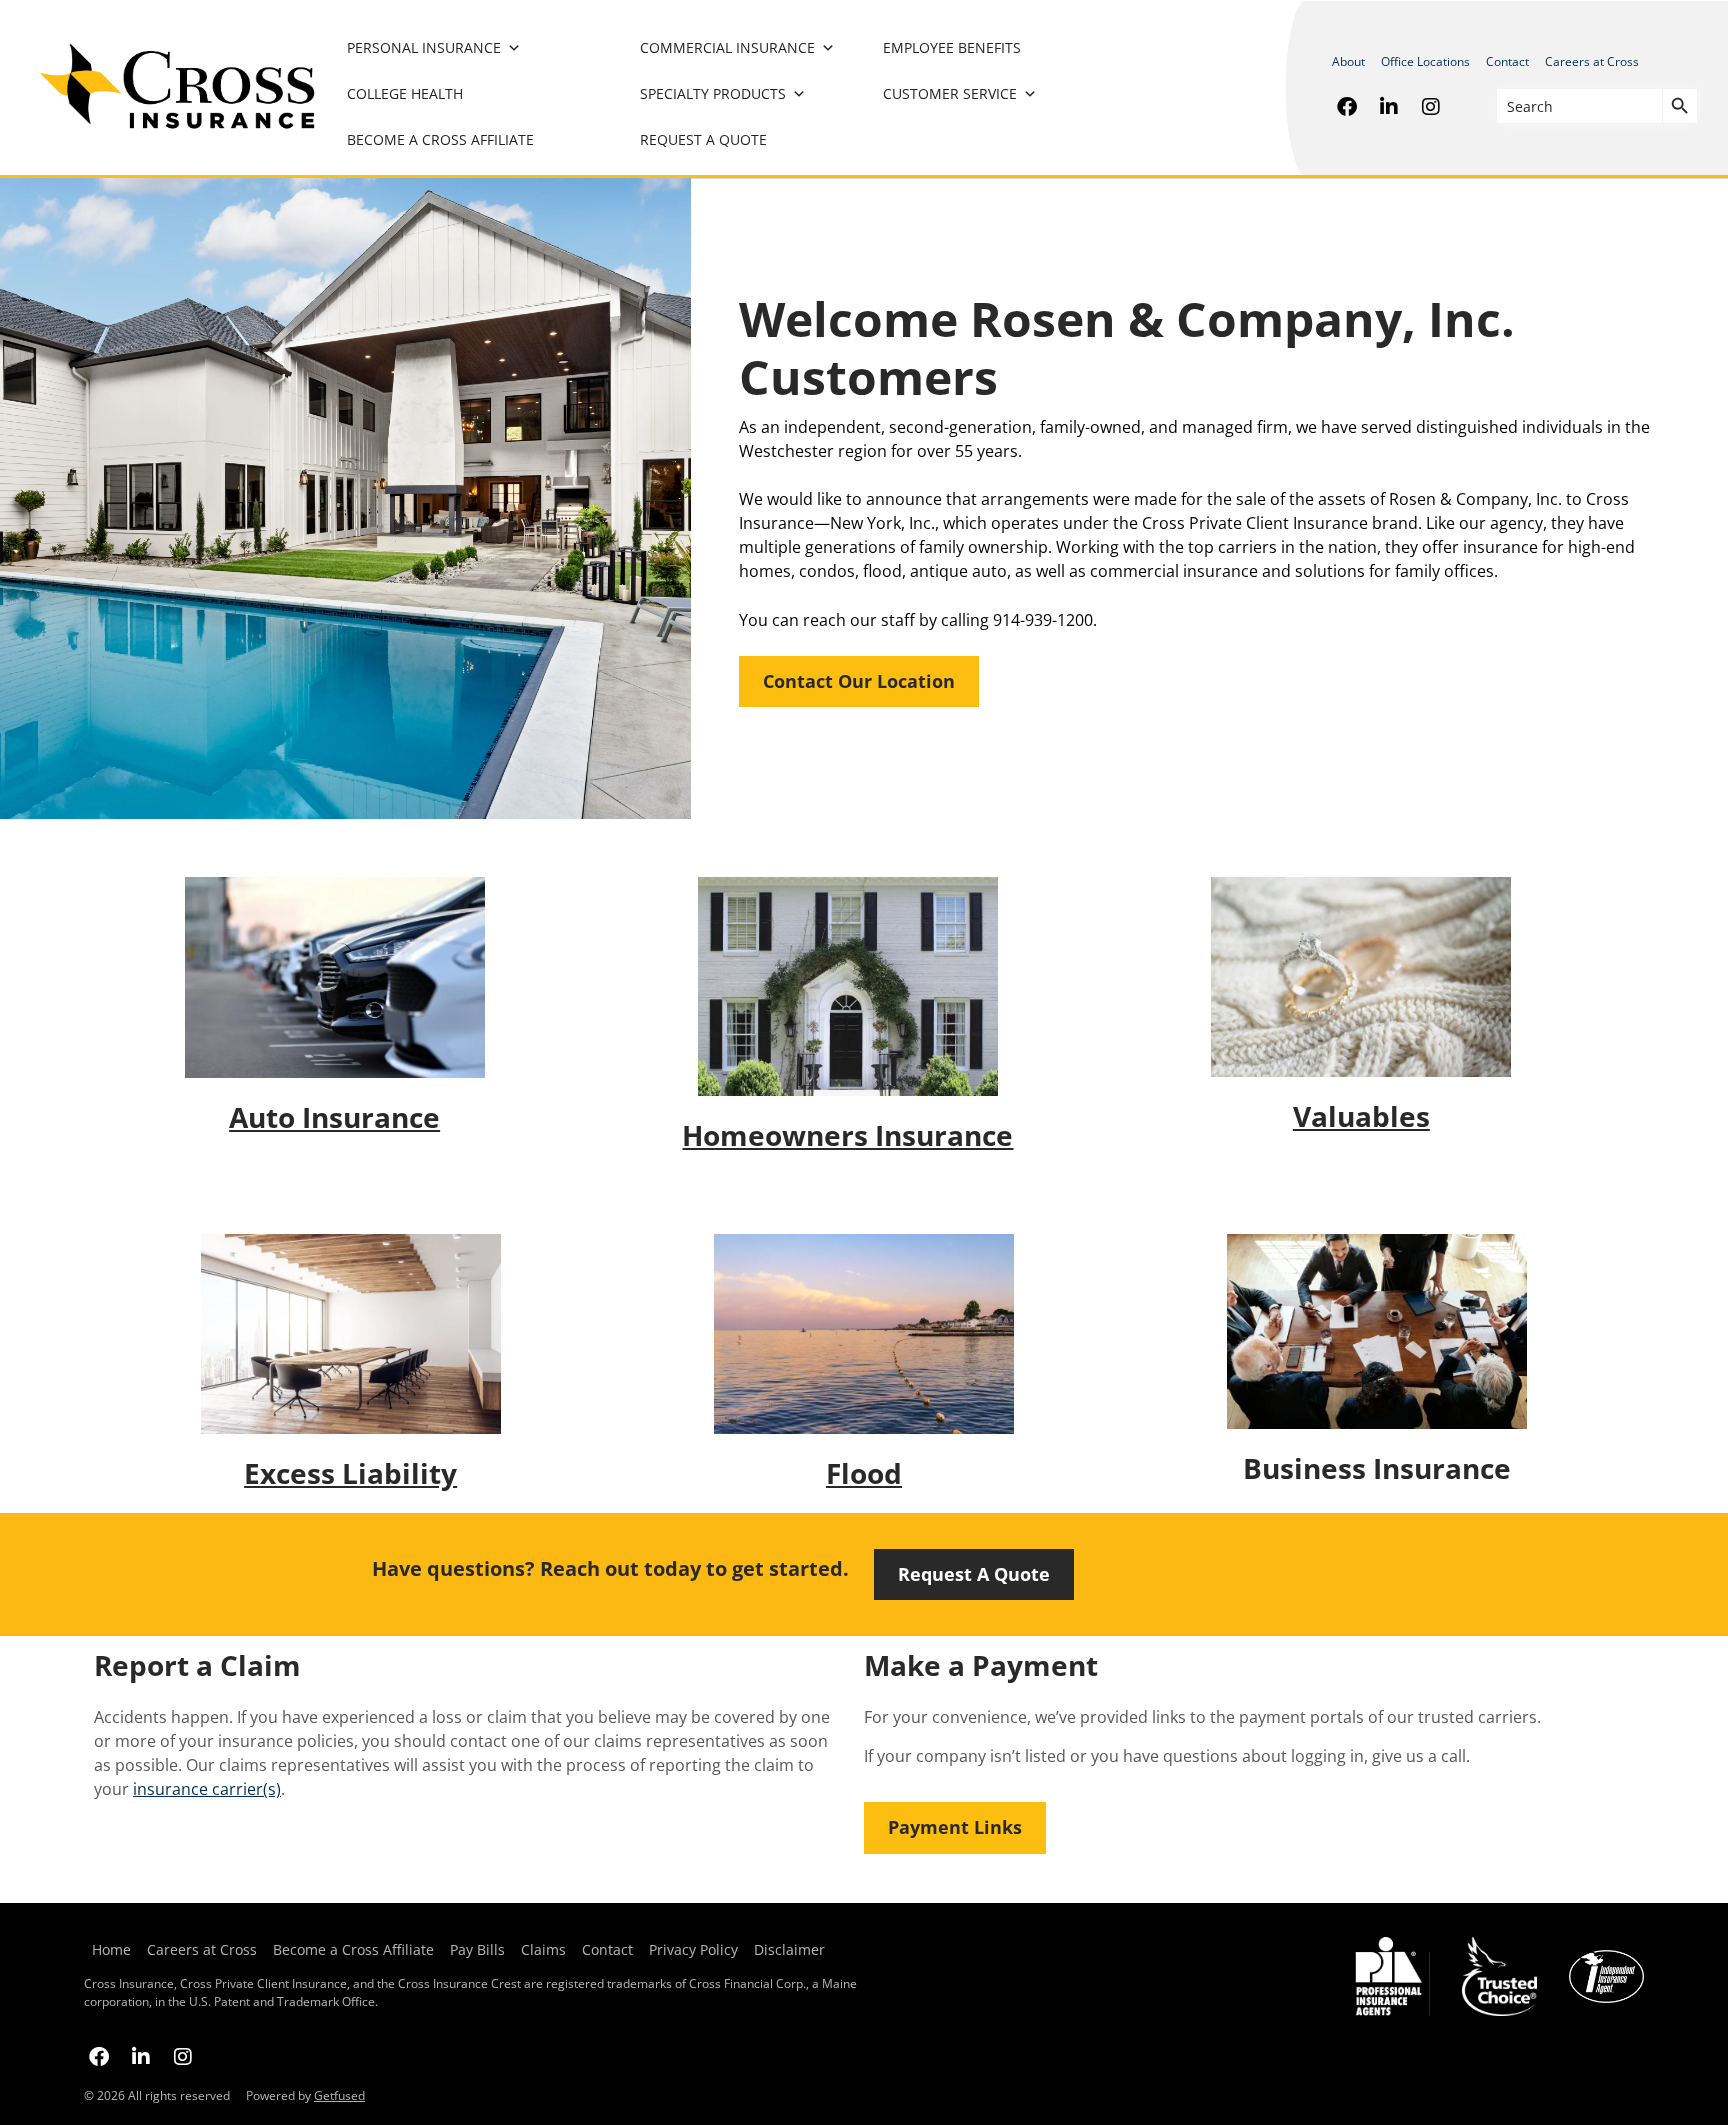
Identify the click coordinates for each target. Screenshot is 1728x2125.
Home (111, 1949)
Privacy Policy (693, 1949)
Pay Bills (477, 1949)
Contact (1507, 61)
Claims (543, 1949)
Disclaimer (789, 1949)
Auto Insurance (334, 1117)
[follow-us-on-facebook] (1347, 106)
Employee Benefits (952, 47)
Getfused (339, 2095)
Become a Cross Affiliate (440, 139)
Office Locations (1425, 61)
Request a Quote (703, 139)
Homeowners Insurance (847, 1135)
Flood (864, 1473)
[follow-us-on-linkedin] (1389, 106)
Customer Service (950, 93)
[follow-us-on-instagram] (1431, 106)
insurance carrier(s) (207, 1789)
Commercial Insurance (727, 47)
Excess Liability (350, 1473)
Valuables (1361, 1116)
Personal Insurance (424, 47)
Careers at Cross (1592, 61)
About (1348, 61)
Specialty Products (713, 93)
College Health (405, 93)
